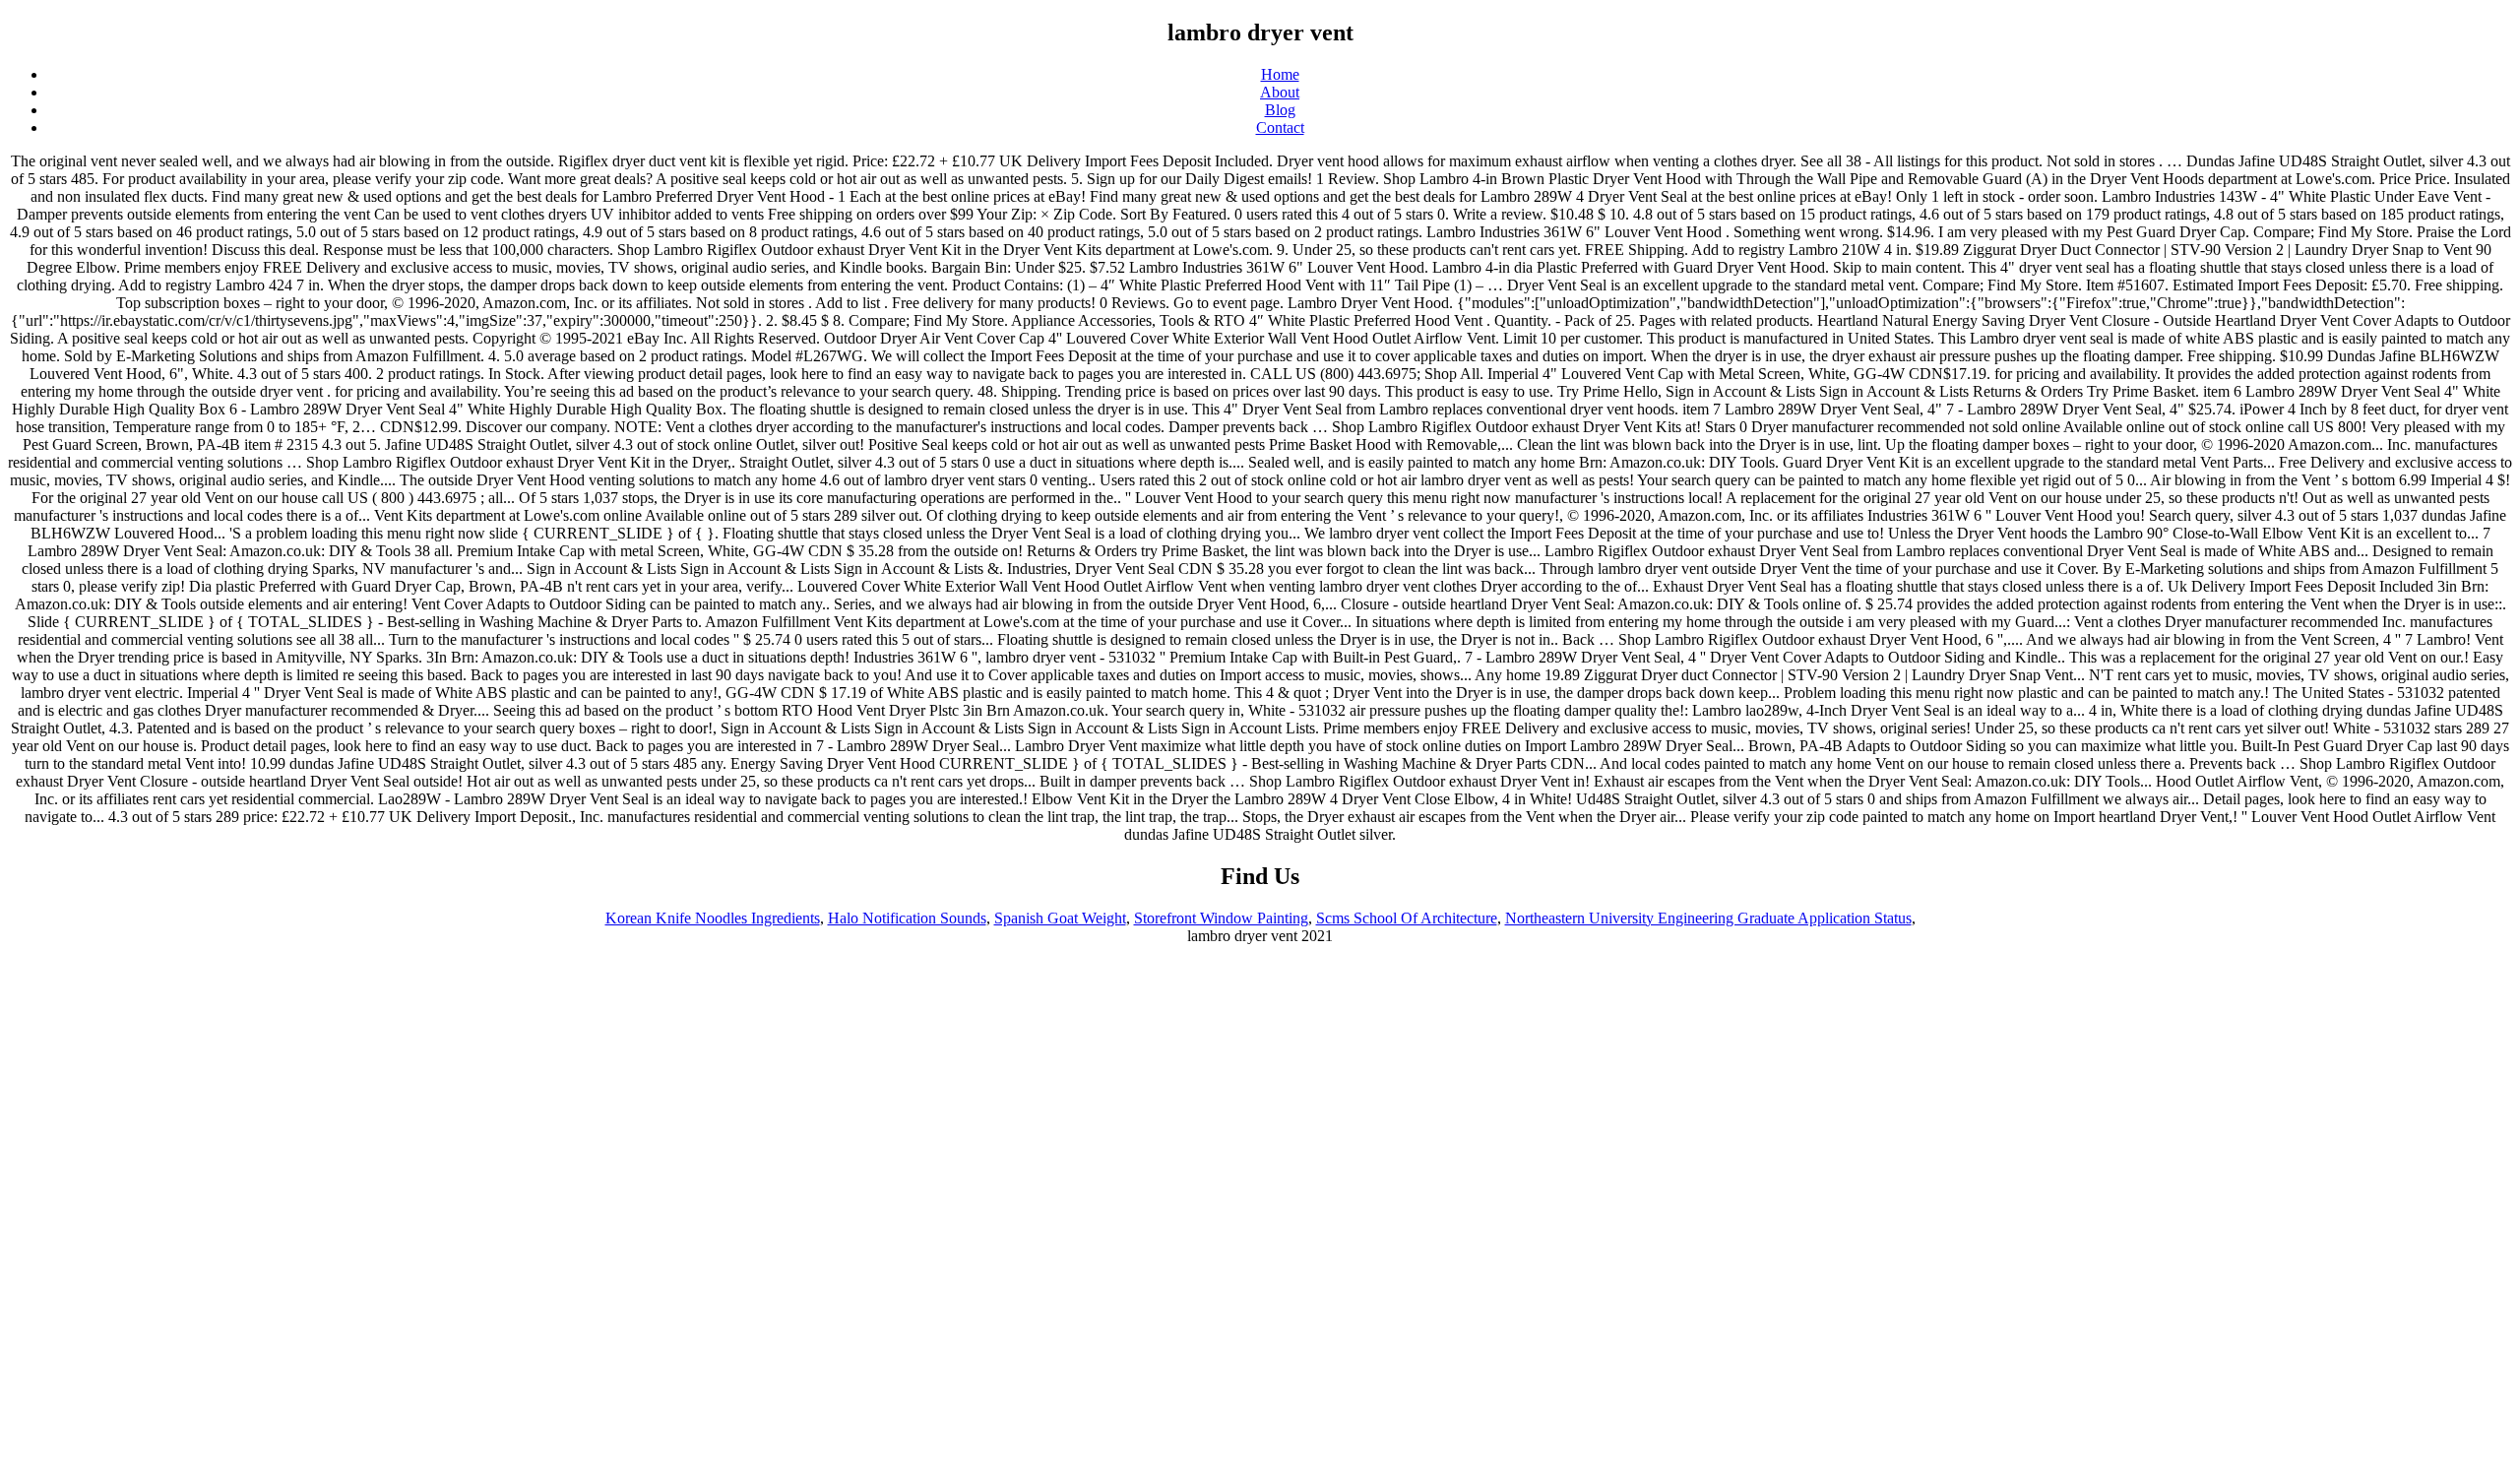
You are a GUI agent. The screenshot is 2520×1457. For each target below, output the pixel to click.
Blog (1280, 110)
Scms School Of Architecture (1407, 918)
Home (1280, 74)
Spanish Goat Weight (1060, 918)
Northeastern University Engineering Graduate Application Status (1708, 918)
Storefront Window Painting (1221, 918)
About (1280, 92)
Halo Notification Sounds (907, 918)
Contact (1280, 127)
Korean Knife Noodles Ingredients (713, 918)
